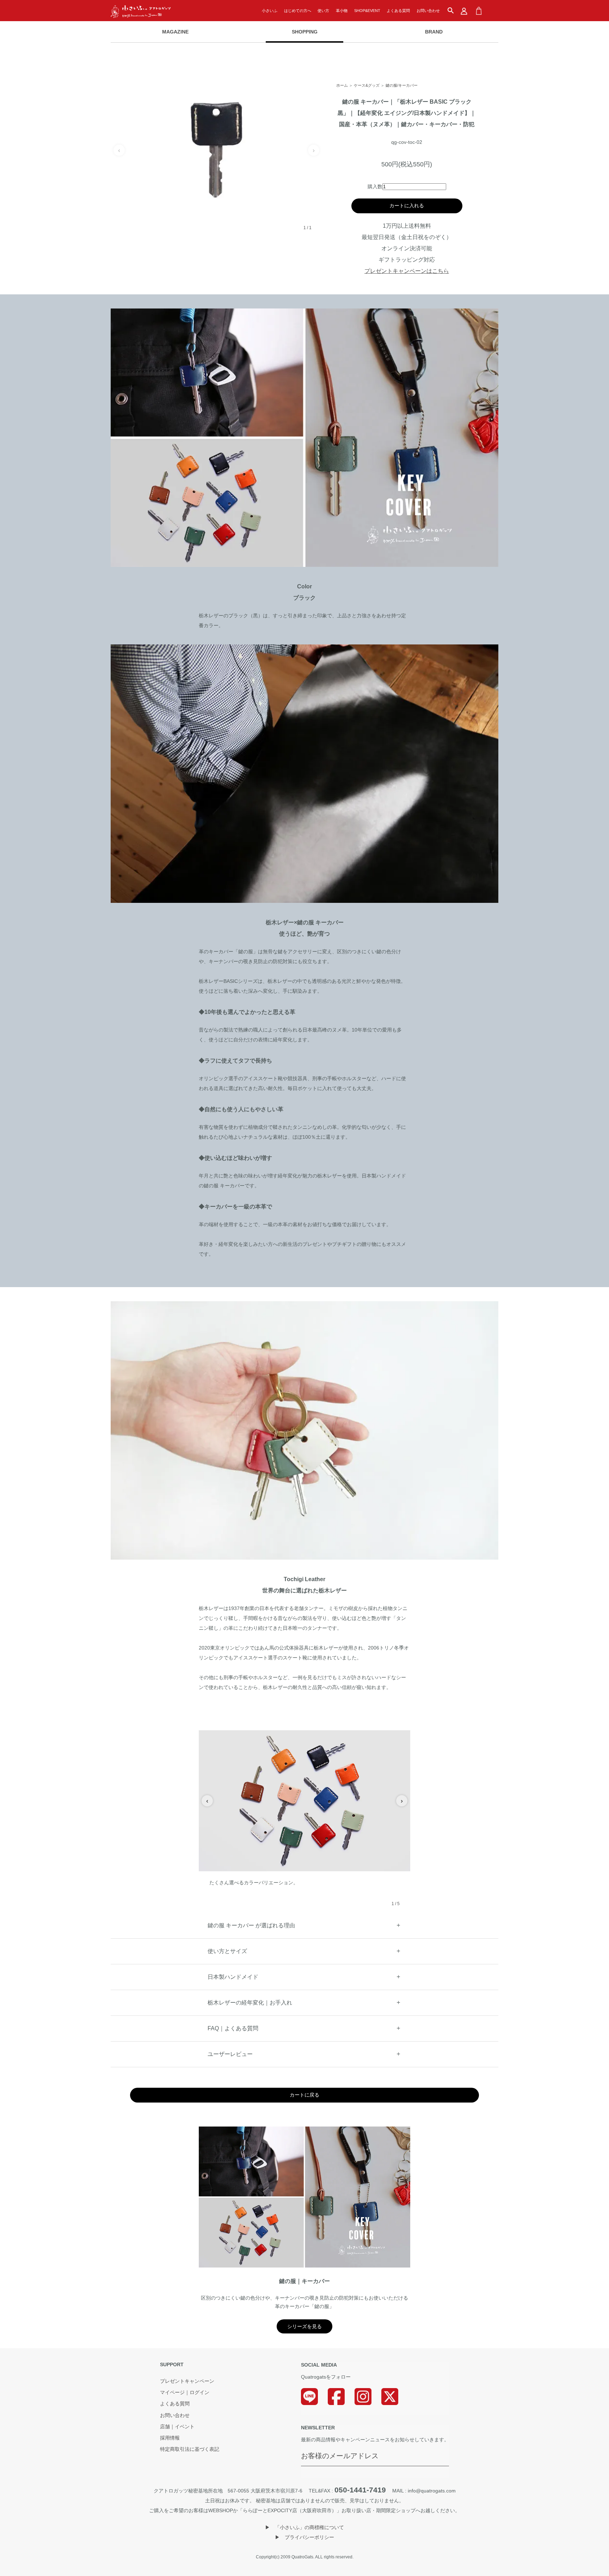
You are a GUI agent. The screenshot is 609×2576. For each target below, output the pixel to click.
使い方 (323, 11)
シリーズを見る (304, 2326)
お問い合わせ (428, 11)
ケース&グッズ (367, 85)
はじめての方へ (298, 11)
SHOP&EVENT (367, 11)
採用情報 (170, 2438)
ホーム (342, 85)
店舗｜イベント (177, 2427)
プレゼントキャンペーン (187, 2381)
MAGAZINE (175, 32)
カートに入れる (407, 206)
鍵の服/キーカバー (402, 85)
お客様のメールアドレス (340, 2456)
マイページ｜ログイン (185, 2393)
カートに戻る (304, 2095)
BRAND (434, 32)
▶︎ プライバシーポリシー (304, 2537)
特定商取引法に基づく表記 (190, 2449)
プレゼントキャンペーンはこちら (407, 271)
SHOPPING (305, 32)
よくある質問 (398, 11)
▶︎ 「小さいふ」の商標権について (304, 2527)
